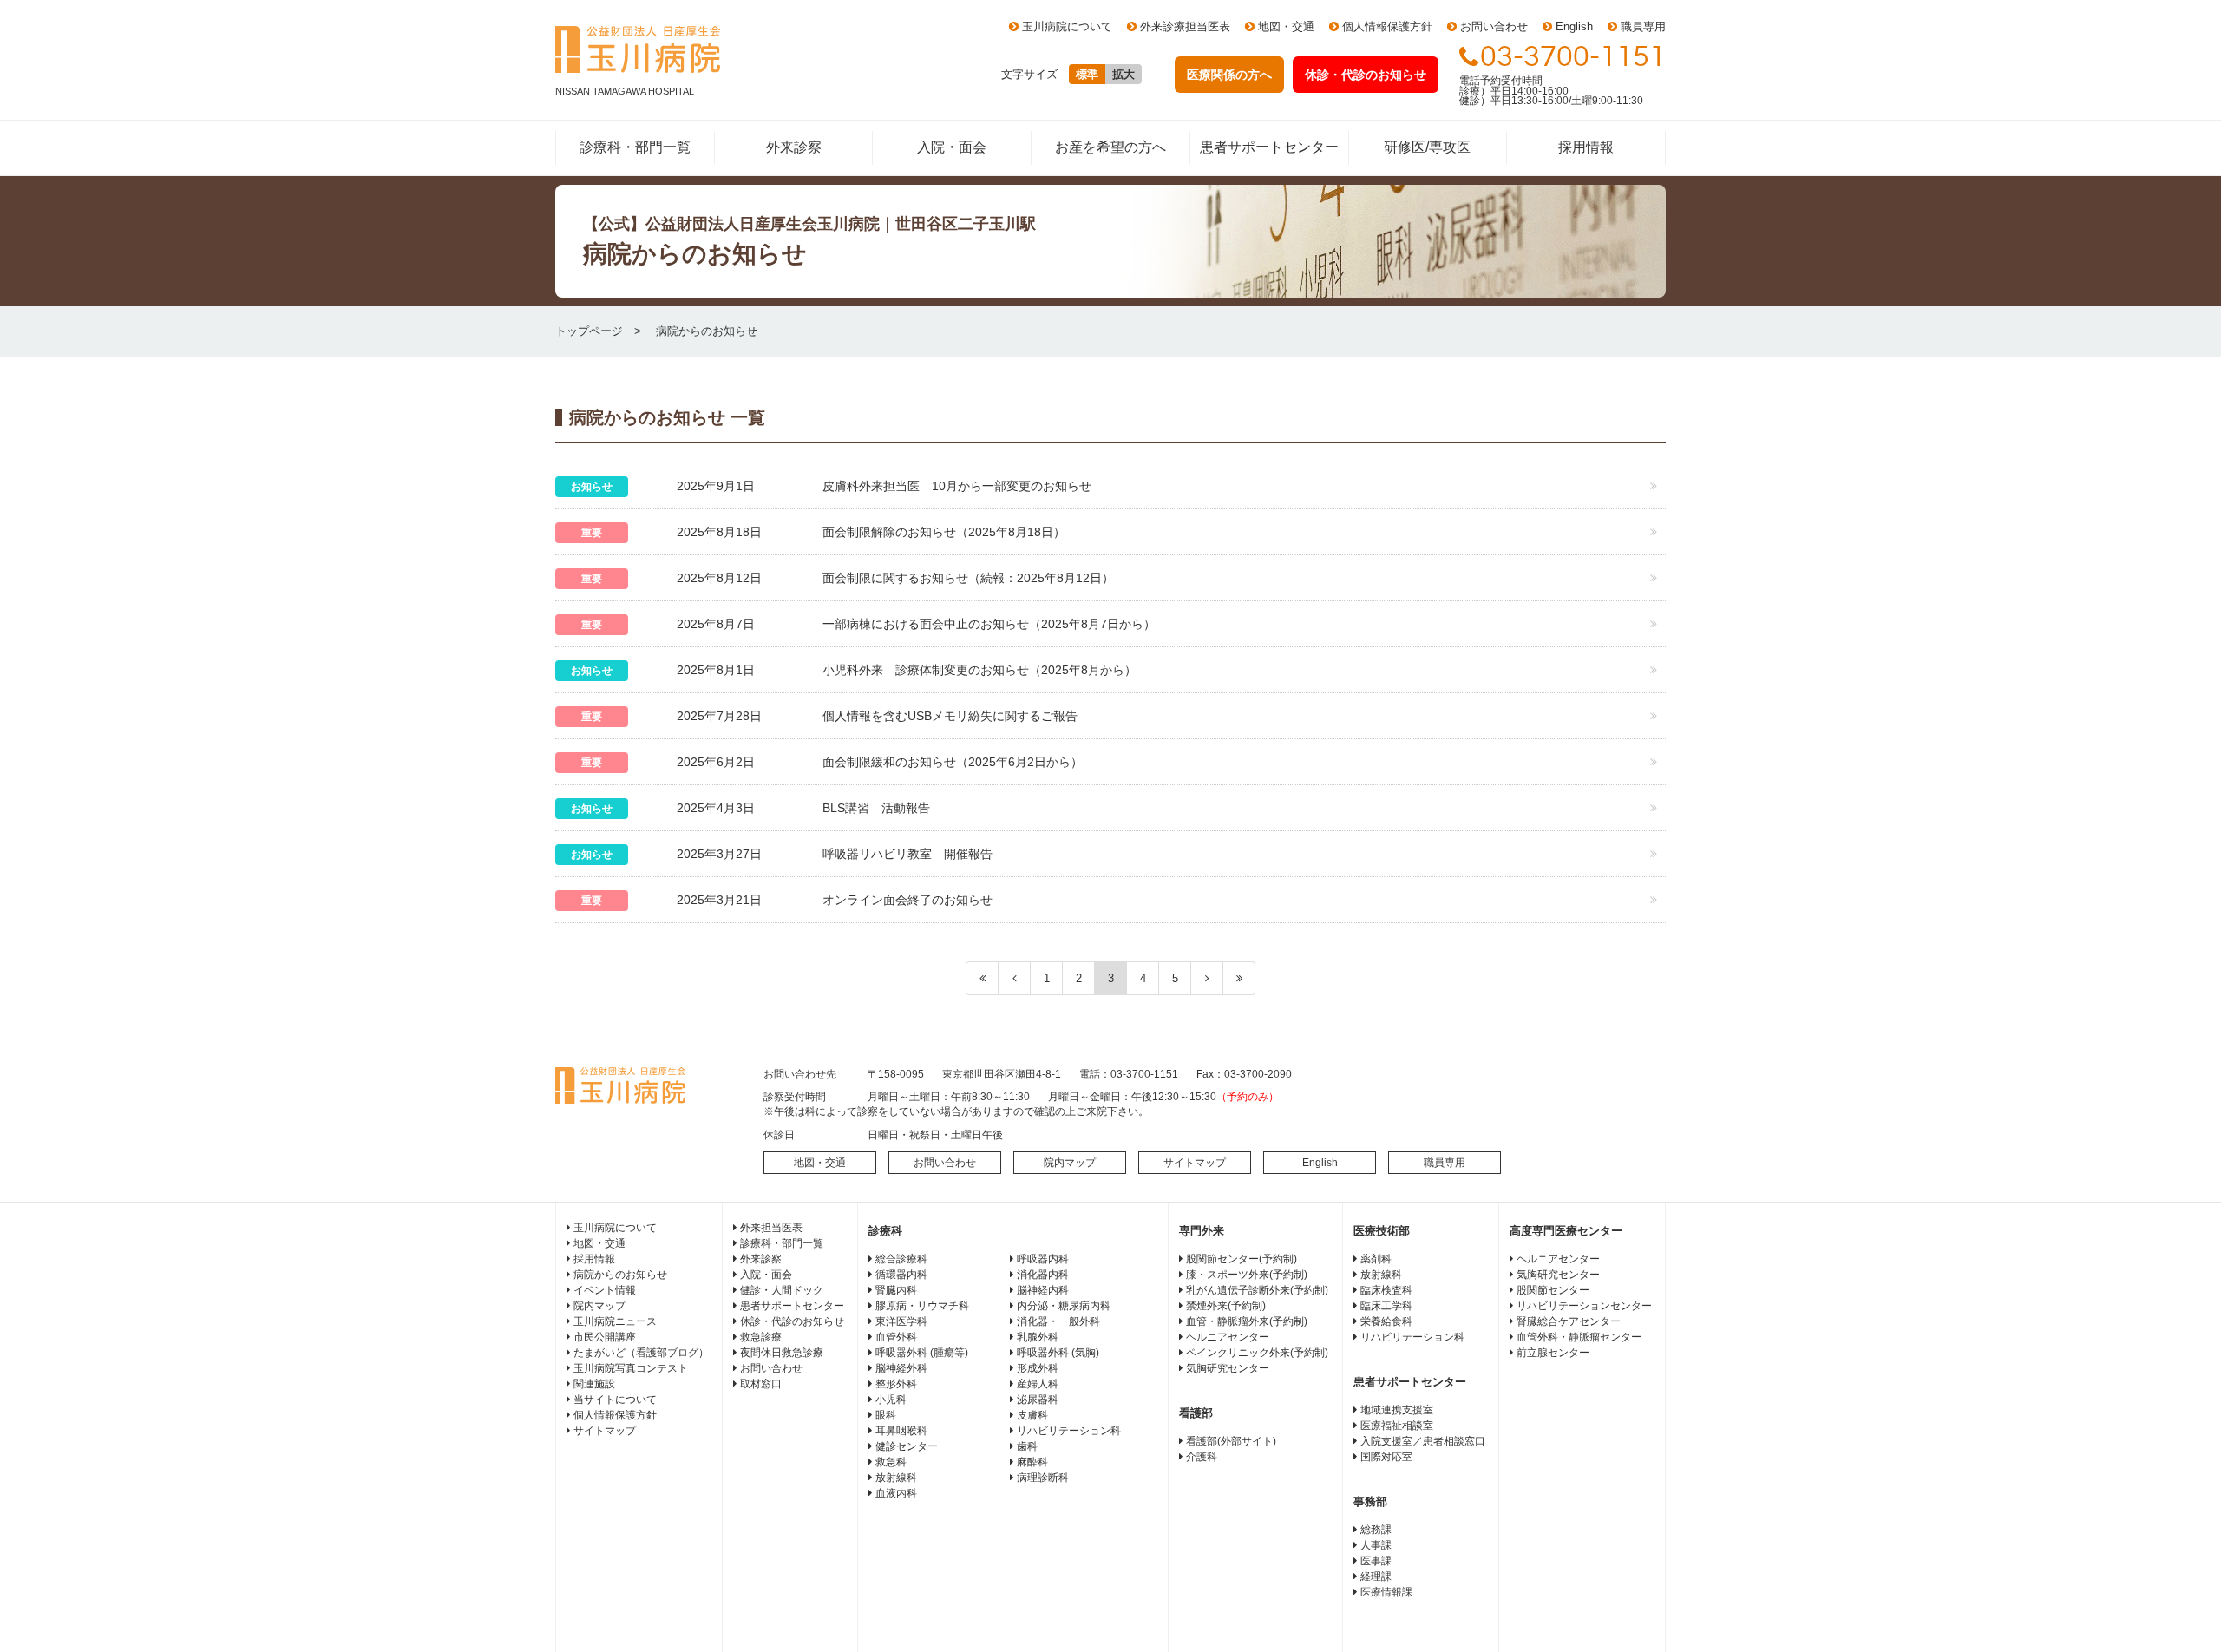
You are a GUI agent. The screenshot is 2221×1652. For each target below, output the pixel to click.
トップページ (589, 331)
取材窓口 (761, 1384)
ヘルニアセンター (1228, 1337)
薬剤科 (1376, 1259)
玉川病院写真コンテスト (631, 1368)
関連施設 (594, 1384)
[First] (982, 978)
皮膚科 (1032, 1415)
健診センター (907, 1446)
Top (2180, 1611)
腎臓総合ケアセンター (1569, 1321)
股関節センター (1553, 1290)
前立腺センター (1553, 1353)
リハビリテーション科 (1069, 1431)
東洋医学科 (901, 1321)
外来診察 (794, 147)
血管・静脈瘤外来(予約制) (1247, 1321)
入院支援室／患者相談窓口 (1423, 1441)
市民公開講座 (605, 1337)
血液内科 (896, 1493)
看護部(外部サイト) (1231, 1441)
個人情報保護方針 (1387, 26)
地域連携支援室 (1397, 1410)
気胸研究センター (1228, 1368)
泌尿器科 (1038, 1400)
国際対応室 (1386, 1457)
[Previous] (1015, 978)
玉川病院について (1067, 26)
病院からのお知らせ (620, 1275)
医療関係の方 (1229, 75)
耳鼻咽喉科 (901, 1431)
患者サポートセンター (1269, 147)
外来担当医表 (771, 1228)
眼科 (886, 1415)
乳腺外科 (1038, 1337)
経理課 (1376, 1577)
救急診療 (761, 1337)
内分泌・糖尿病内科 (1064, 1306)
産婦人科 (1038, 1384)
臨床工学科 (1386, 1306)
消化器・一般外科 (1058, 1321)
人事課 (1376, 1545)
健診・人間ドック (782, 1290)
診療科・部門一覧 (635, 147)
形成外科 (1038, 1368)
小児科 (891, 1400)
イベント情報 (605, 1290)
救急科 (891, 1462)
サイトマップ (1195, 1163)
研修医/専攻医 (1427, 147)
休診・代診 (1366, 75)
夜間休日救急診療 (782, 1353)
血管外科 (896, 1337)
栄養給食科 (1386, 1321)
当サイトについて (615, 1400)
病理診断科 (1043, 1478)
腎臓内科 (896, 1290)
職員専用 (1643, 26)
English (1574, 26)
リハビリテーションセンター (1584, 1306)
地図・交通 (1286, 26)
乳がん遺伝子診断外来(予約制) (1257, 1290)
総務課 (1376, 1530)
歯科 (1027, 1446)
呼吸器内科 (1043, 1259)
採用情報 (1586, 147)
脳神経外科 (901, 1368)
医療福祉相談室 (1397, 1426)
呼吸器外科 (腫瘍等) (922, 1353)
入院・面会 (952, 147)
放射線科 (896, 1478)
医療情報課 (1386, 1592)
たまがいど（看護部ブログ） (641, 1353)
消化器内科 (1043, 1275)
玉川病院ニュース (615, 1321)
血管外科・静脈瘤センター (1579, 1337)
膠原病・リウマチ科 (922, 1306)
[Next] (1207, 978)
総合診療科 (901, 1259)
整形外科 (896, 1384)
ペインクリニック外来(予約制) (1257, 1353)
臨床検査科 (1386, 1290)
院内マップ (1070, 1163)
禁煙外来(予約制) (1226, 1306)
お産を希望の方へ (1110, 147)
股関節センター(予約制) (1242, 1259)
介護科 (1202, 1457)
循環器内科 (901, 1275)
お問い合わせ (1494, 26)
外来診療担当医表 (1185, 26)
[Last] (1239, 978)
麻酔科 (1032, 1462)
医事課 (1376, 1561)
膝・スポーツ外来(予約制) (1247, 1275)
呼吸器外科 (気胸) (1058, 1353)
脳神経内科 (1043, 1290)
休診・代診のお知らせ (792, 1321)
